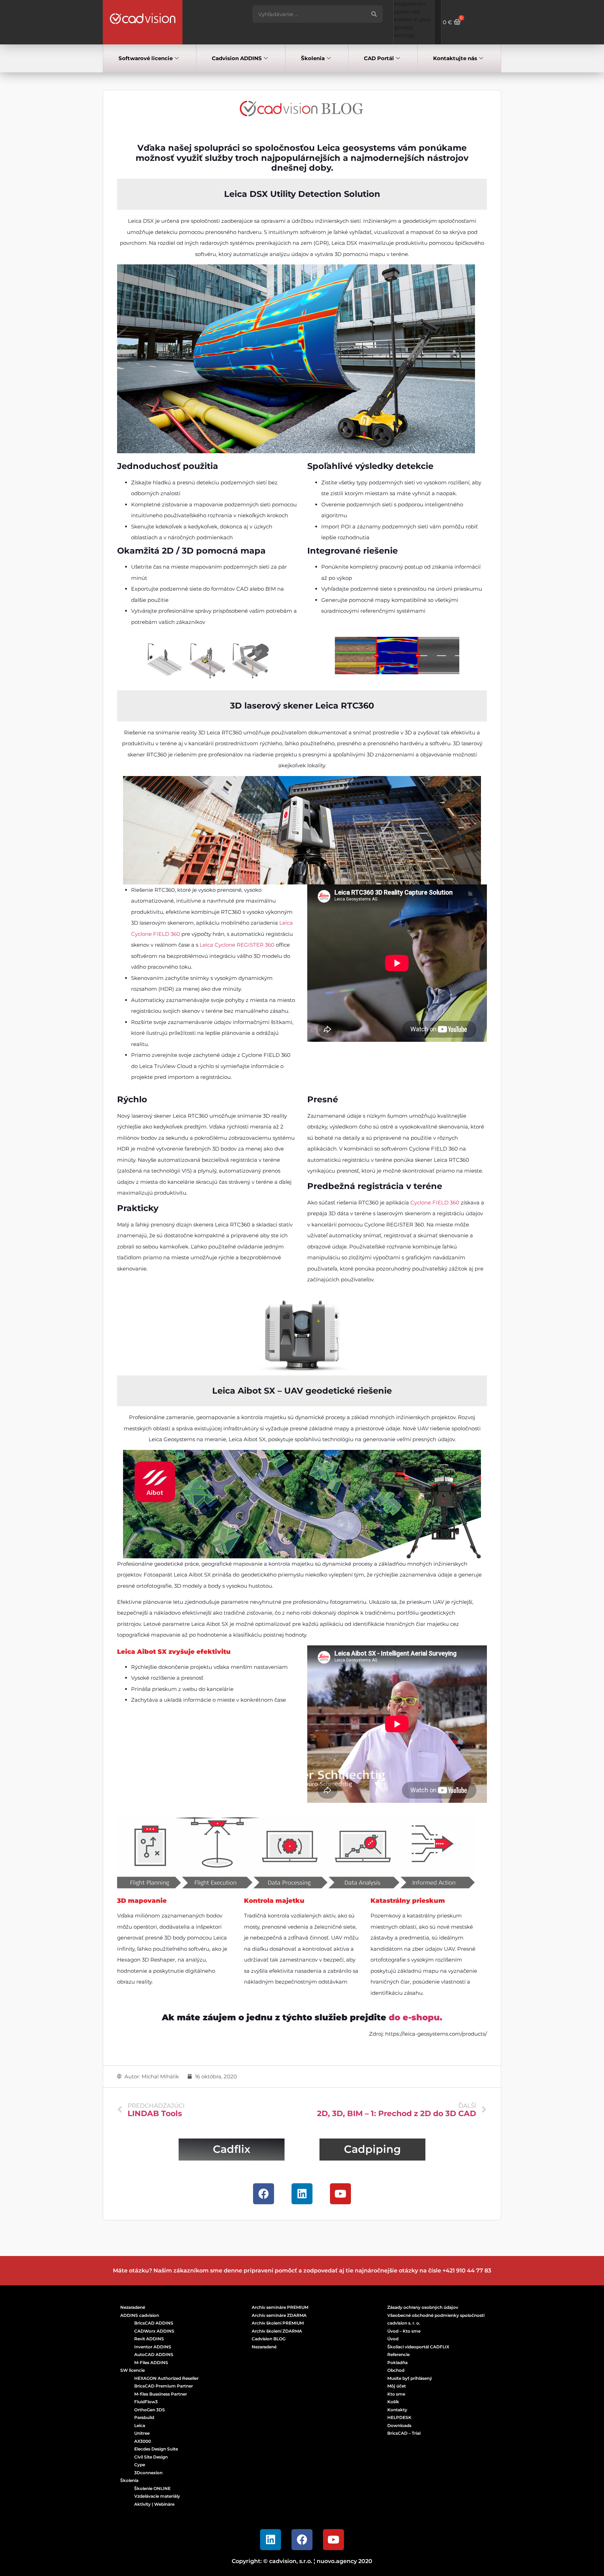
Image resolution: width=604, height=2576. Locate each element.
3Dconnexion (148, 2473)
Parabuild (144, 2417)
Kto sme (396, 2394)
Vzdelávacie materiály (157, 2496)
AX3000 (143, 2441)
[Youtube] (340, 2194)
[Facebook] (264, 2194)
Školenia (313, 58)
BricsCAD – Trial (404, 2433)
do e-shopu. (415, 2017)
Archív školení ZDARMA (277, 2331)
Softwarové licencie (146, 58)
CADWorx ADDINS (154, 2331)
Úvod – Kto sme (404, 2331)
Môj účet (397, 2386)
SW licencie (132, 2370)
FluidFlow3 (146, 2402)
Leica (140, 2425)
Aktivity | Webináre (154, 2504)
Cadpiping (372, 2149)
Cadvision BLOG (269, 2339)
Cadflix (232, 2149)
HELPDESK (399, 2417)
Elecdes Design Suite (156, 2449)
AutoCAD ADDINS (154, 2354)
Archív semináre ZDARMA (279, 2315)
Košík (393, 2402)
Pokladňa (397, 2362)
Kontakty (397, 2410)
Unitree (142, 2433)
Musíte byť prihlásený (410, 2378)
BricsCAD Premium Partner (164, 2386)
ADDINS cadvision (140, 2315)
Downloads (399, 2425)
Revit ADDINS (149, 2339)
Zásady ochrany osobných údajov (423, 2307)
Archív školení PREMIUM (278, 2323)
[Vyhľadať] (374, 14)
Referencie (398, 2354)
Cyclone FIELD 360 (435, 1202)
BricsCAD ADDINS (154, 2323)
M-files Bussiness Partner (161, 2394)
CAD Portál (379, 58)
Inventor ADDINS (153, 2347)
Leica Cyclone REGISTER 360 (237, 945)
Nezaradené (133, 2307)
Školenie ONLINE (152, 2488)
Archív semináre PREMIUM (280, 2307)
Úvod (393, 2339)
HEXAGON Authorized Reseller (166, 2378)
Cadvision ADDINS (237, 58)
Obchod (396, 2370)
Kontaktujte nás (455, 58)
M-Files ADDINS (151, 2362)
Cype (140, 2465)
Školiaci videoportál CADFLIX (418, 2347)
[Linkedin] (302, 2194)
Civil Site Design (151, 2457)
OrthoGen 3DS (150, 2410)
